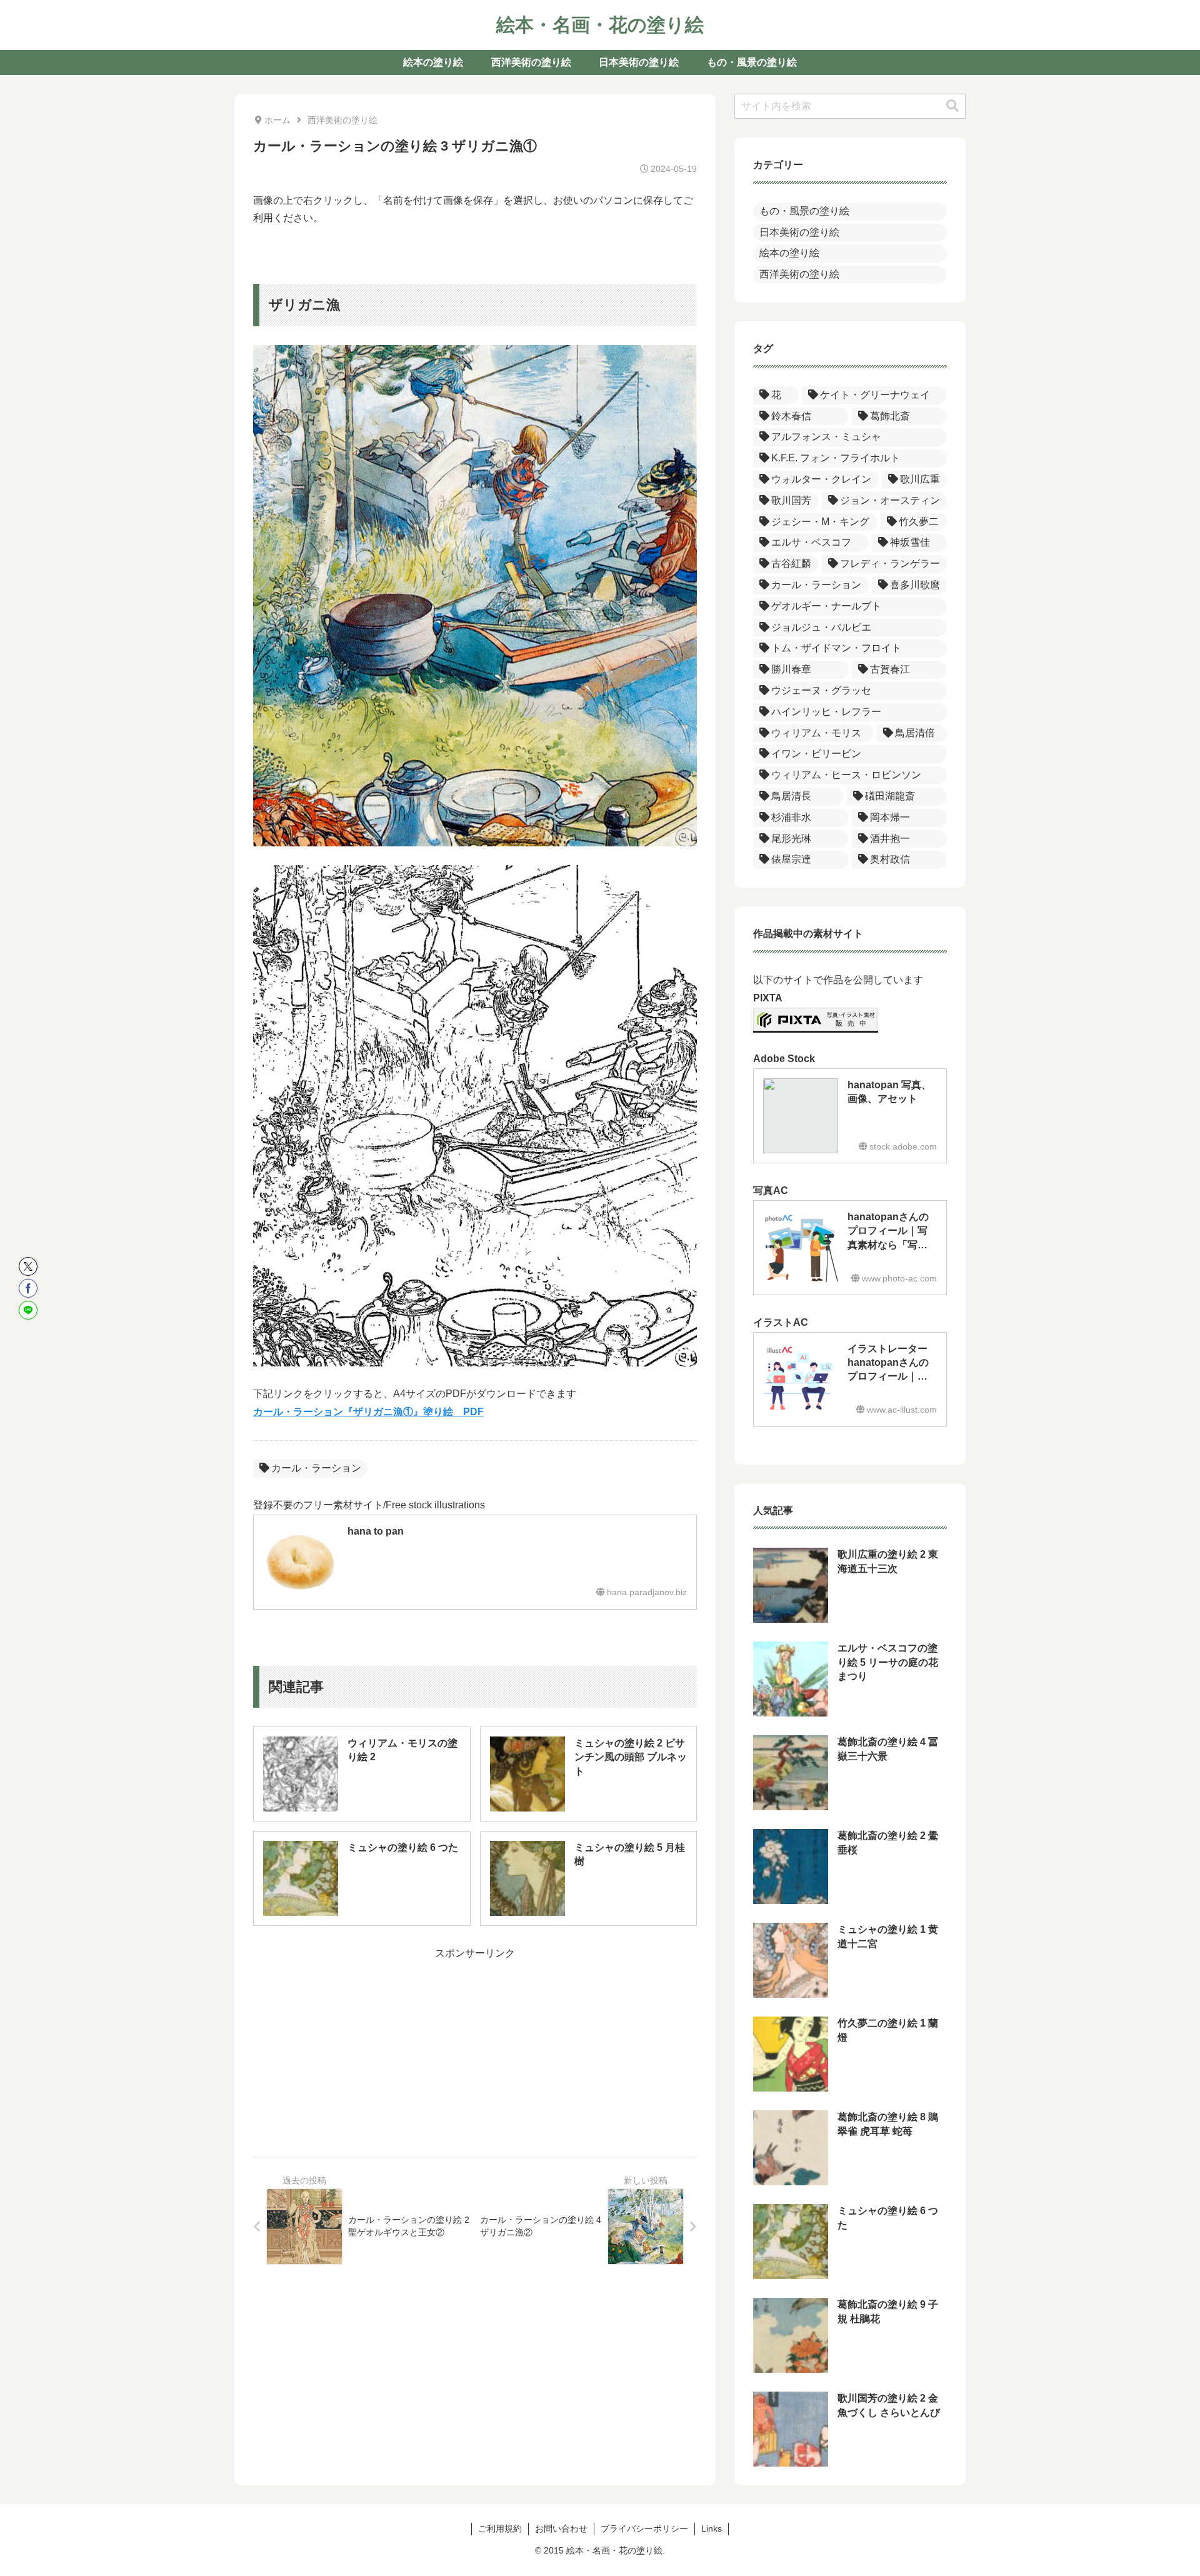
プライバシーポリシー (644, 2528)
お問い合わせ (561, 2528)
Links (712, 2528)
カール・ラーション (316, 1468)
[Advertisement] (475, 2050)
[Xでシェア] (28, 1266)
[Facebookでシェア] (28, 1288)
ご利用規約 (500, 2528)
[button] (952, 106)
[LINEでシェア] (28, 1310)
